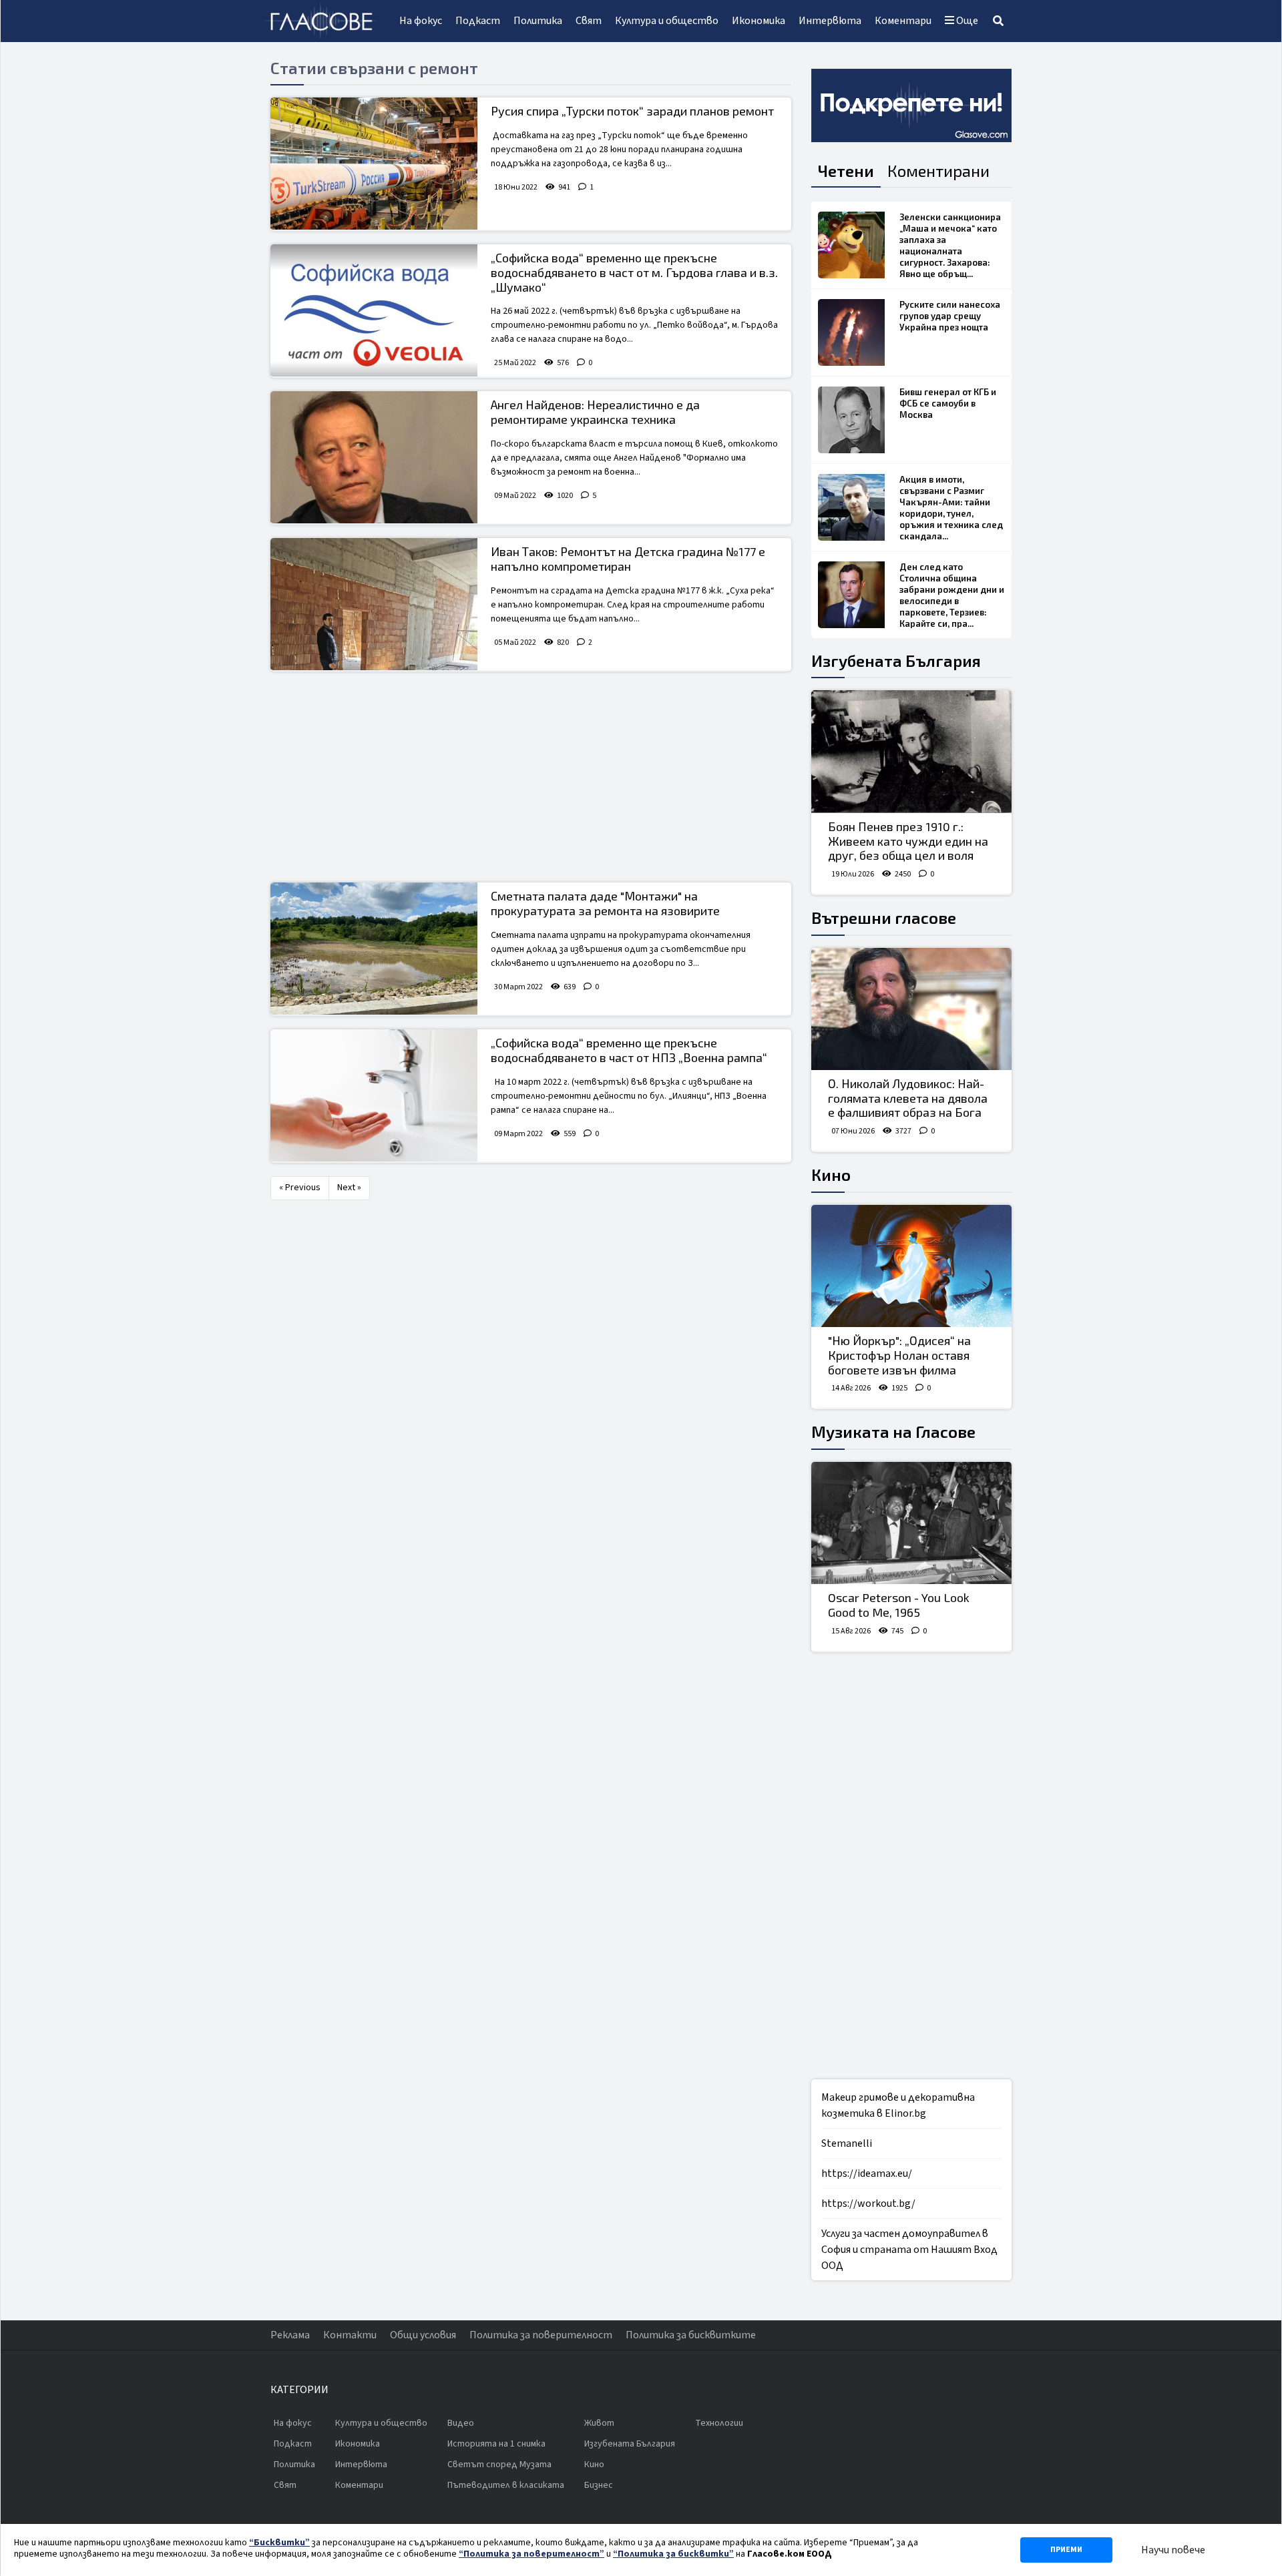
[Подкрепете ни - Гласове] (911, 105)
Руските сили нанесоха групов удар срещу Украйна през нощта (950, 316)
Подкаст (478, 21)
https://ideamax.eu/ (867, 2173)
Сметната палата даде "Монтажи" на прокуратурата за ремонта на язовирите (605, 903)
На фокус (421, 21)
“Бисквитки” (279, 2543)
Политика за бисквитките (691, 2335)
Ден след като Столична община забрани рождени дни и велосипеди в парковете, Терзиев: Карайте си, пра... (952, 595)
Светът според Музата (499, 2465)
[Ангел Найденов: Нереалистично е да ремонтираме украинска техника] (374, 457)
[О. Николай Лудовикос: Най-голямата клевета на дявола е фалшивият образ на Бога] (911, 1009)
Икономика (759, 21)
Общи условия (423, 2335)
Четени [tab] (846, 171)
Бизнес (599, 2485)
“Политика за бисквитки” (673, 2554)
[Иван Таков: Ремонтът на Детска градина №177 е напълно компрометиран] (374, 604)
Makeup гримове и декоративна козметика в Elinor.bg (898, 2105)
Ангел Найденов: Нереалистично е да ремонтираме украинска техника (595, 412)
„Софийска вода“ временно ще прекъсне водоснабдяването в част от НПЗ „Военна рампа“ (629, 1050)
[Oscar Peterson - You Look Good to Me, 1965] (911, 1523)
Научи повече (1173, 2550)
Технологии (719, 2423)
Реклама (290, 2335)
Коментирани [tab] (938, 171)
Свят (589, 21)
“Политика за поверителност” (531, 2554)
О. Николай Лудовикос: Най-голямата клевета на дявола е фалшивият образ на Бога (908, 1098)
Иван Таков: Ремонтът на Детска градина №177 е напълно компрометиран (628, 559)
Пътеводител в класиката (506, 2485)
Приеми (1066, 2550)
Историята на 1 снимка (496, 2444)
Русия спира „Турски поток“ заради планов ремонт (632, 111)
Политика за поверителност (541, 2335)
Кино (831, 1175)
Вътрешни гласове (884, 918)
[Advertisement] (531, 778)
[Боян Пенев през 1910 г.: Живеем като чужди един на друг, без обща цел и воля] (911, 752)
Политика (538, 21)
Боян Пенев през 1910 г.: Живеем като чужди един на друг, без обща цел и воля (908, 841)
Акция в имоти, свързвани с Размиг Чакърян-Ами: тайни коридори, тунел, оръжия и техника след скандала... (951, 508)
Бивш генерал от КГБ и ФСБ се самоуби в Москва (948, 403)
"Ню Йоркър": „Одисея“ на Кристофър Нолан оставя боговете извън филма (899, 1355)
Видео (461, 2423)
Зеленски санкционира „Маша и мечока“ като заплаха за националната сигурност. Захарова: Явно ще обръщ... (950, 245)
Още (966, 21)
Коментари (903, 21)
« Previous (300, 1188)
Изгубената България (896, 661)
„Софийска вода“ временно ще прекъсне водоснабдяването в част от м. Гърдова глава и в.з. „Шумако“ (634, 272)
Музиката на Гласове (893, 1432)
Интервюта (830, 21)
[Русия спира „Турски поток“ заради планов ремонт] (374, 164)
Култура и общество (667, 21)
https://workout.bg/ (868, 2204)
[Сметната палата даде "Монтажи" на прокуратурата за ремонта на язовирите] (374, 949)
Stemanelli (847, 2143)
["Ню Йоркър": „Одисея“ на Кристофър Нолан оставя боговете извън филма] (911, 1266)
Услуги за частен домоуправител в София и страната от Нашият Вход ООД (909, 2250)
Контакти (350, 2335)
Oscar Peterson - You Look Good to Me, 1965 (899, 1605)
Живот (599, 2423)
